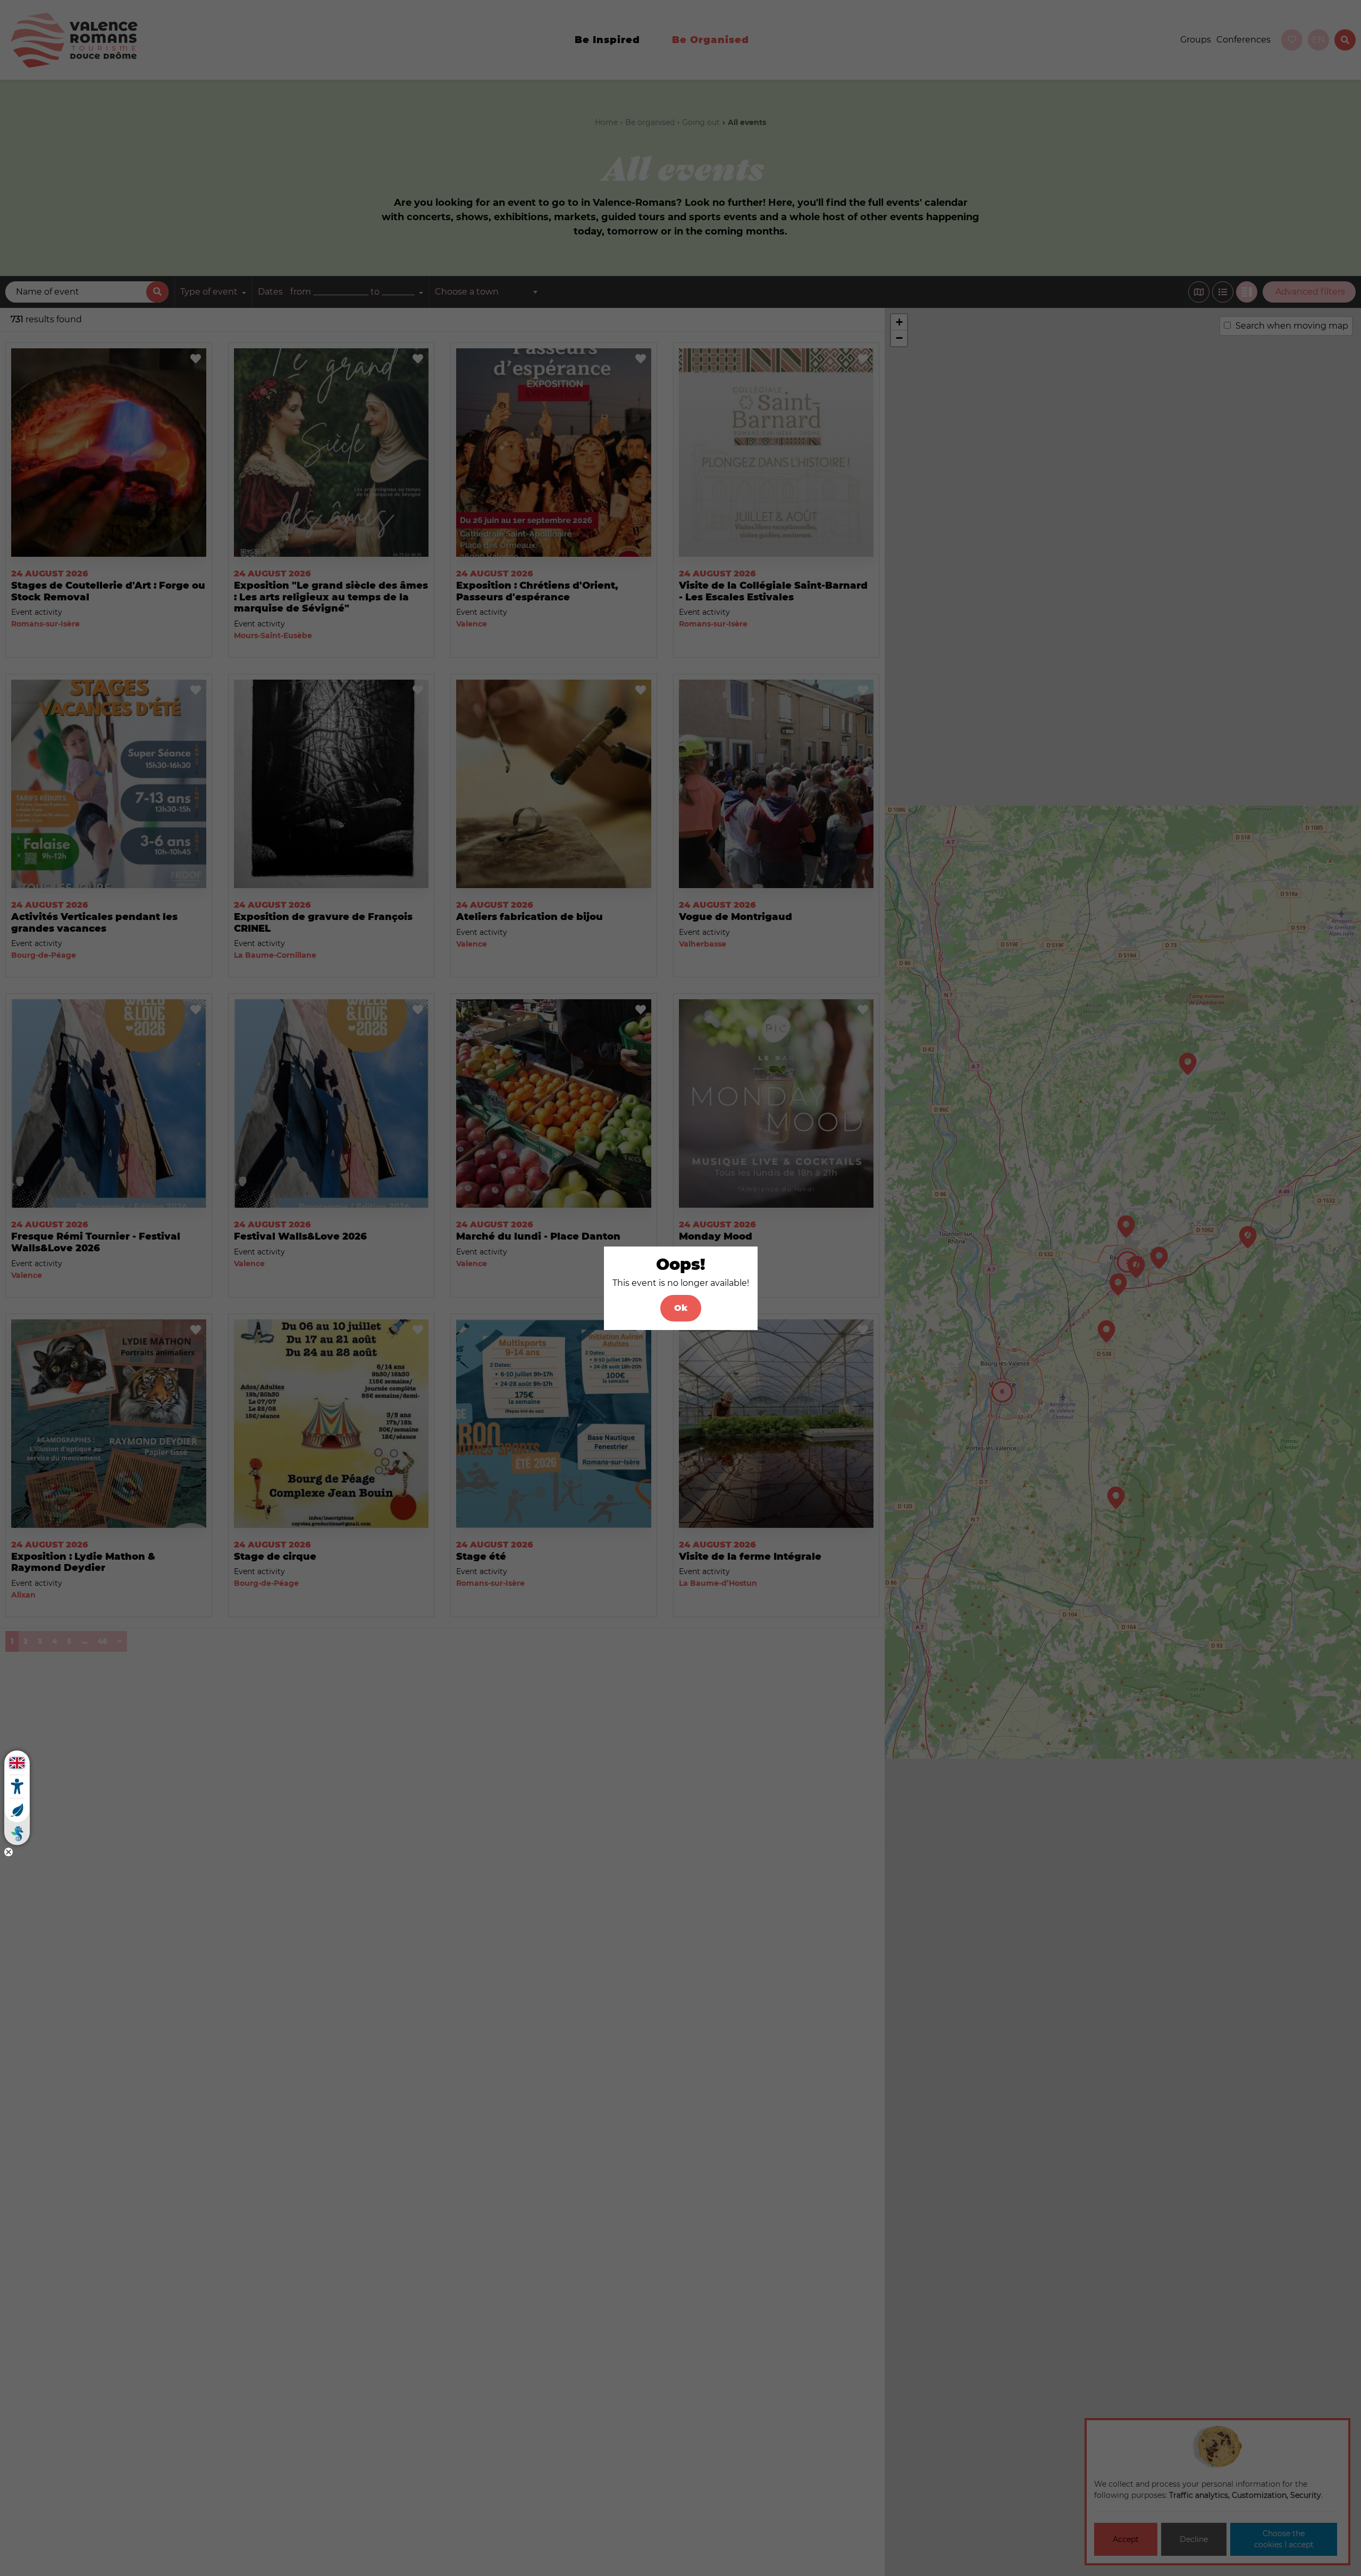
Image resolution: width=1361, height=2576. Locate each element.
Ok (681, 1308)
